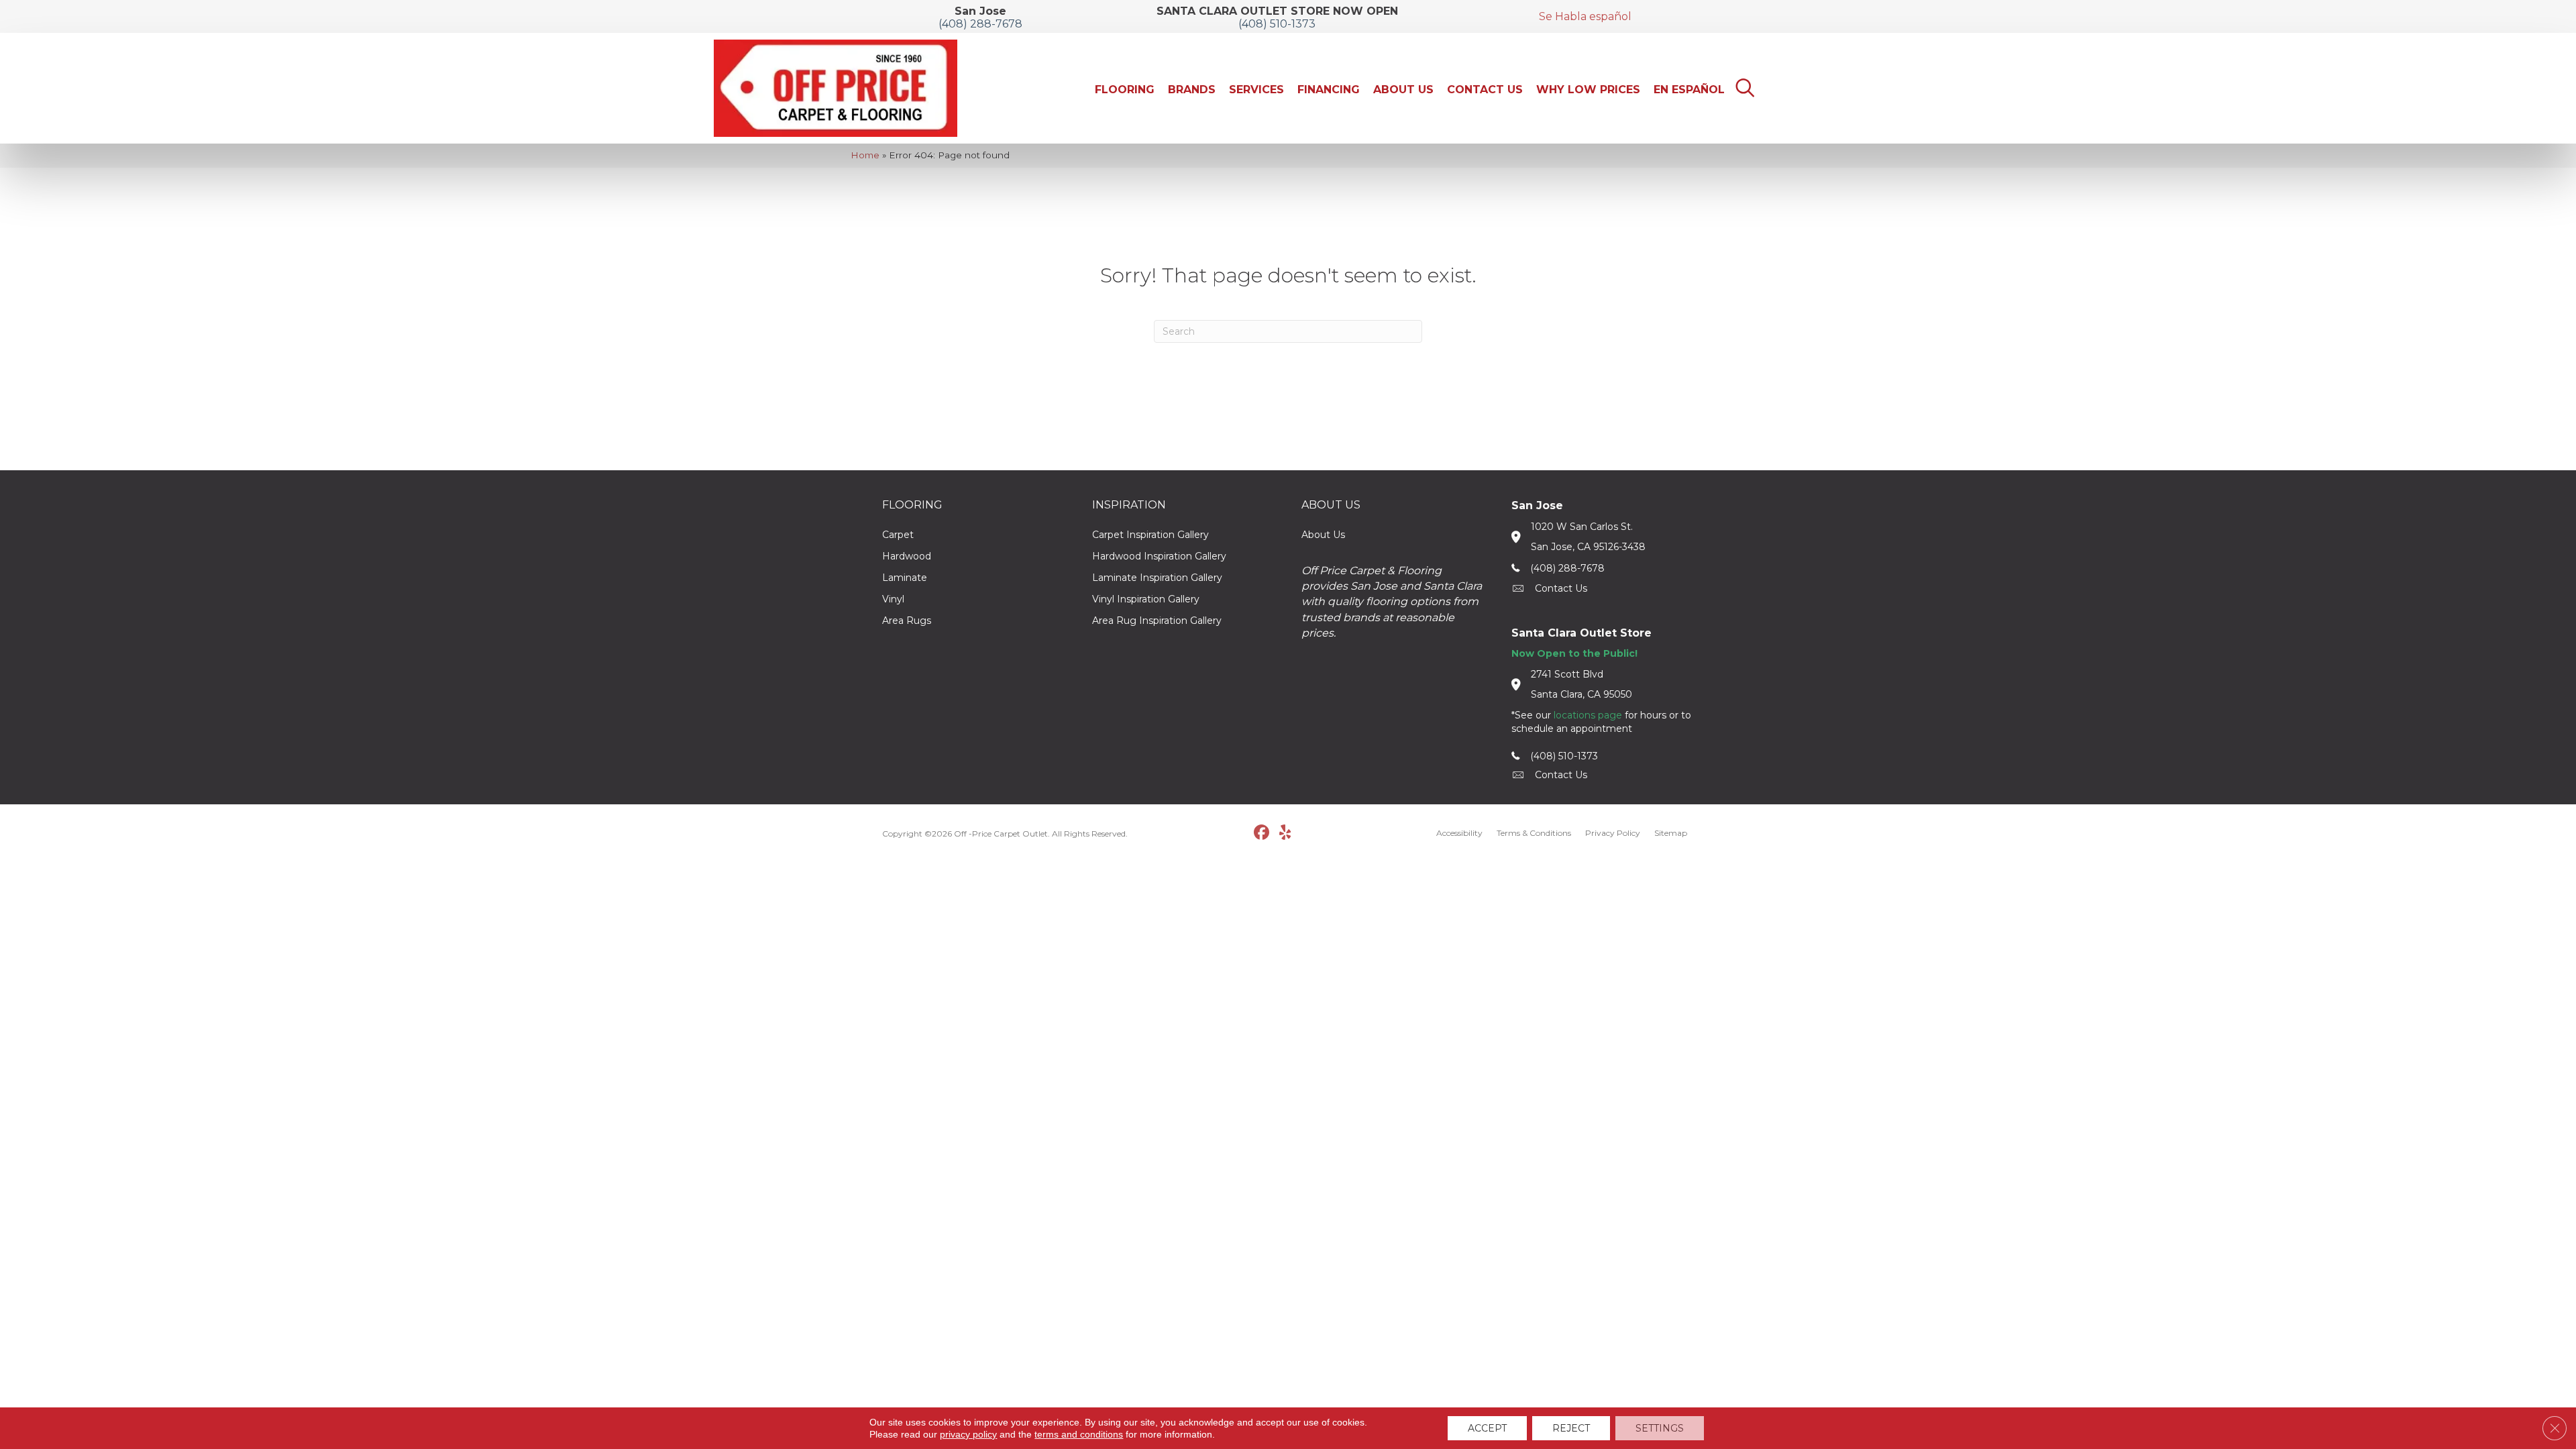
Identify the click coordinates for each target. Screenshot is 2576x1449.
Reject (1571, 1428)
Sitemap (1671, 833)
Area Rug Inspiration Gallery (1157, 621)
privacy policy (968, 1434)
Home (865, 155)
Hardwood (907, 556)
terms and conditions (1079, 1434)
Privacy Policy (1613, 833)
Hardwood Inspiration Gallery (1159, 556)
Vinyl (893, 599)
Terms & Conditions (1534, 833)
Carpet (898, 535)
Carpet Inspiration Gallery (1150, 535)
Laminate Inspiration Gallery (1157, 578)
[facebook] (1262, 833)
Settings (1660, 1428)
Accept (1487, 1428)
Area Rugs (907, 621)
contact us (1561, 588)
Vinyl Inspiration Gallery (1146, 599)
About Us (1323, 535)
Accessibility (1459, 833)
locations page (1588, 715)
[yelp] (1285, 833)
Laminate (905, 578)
